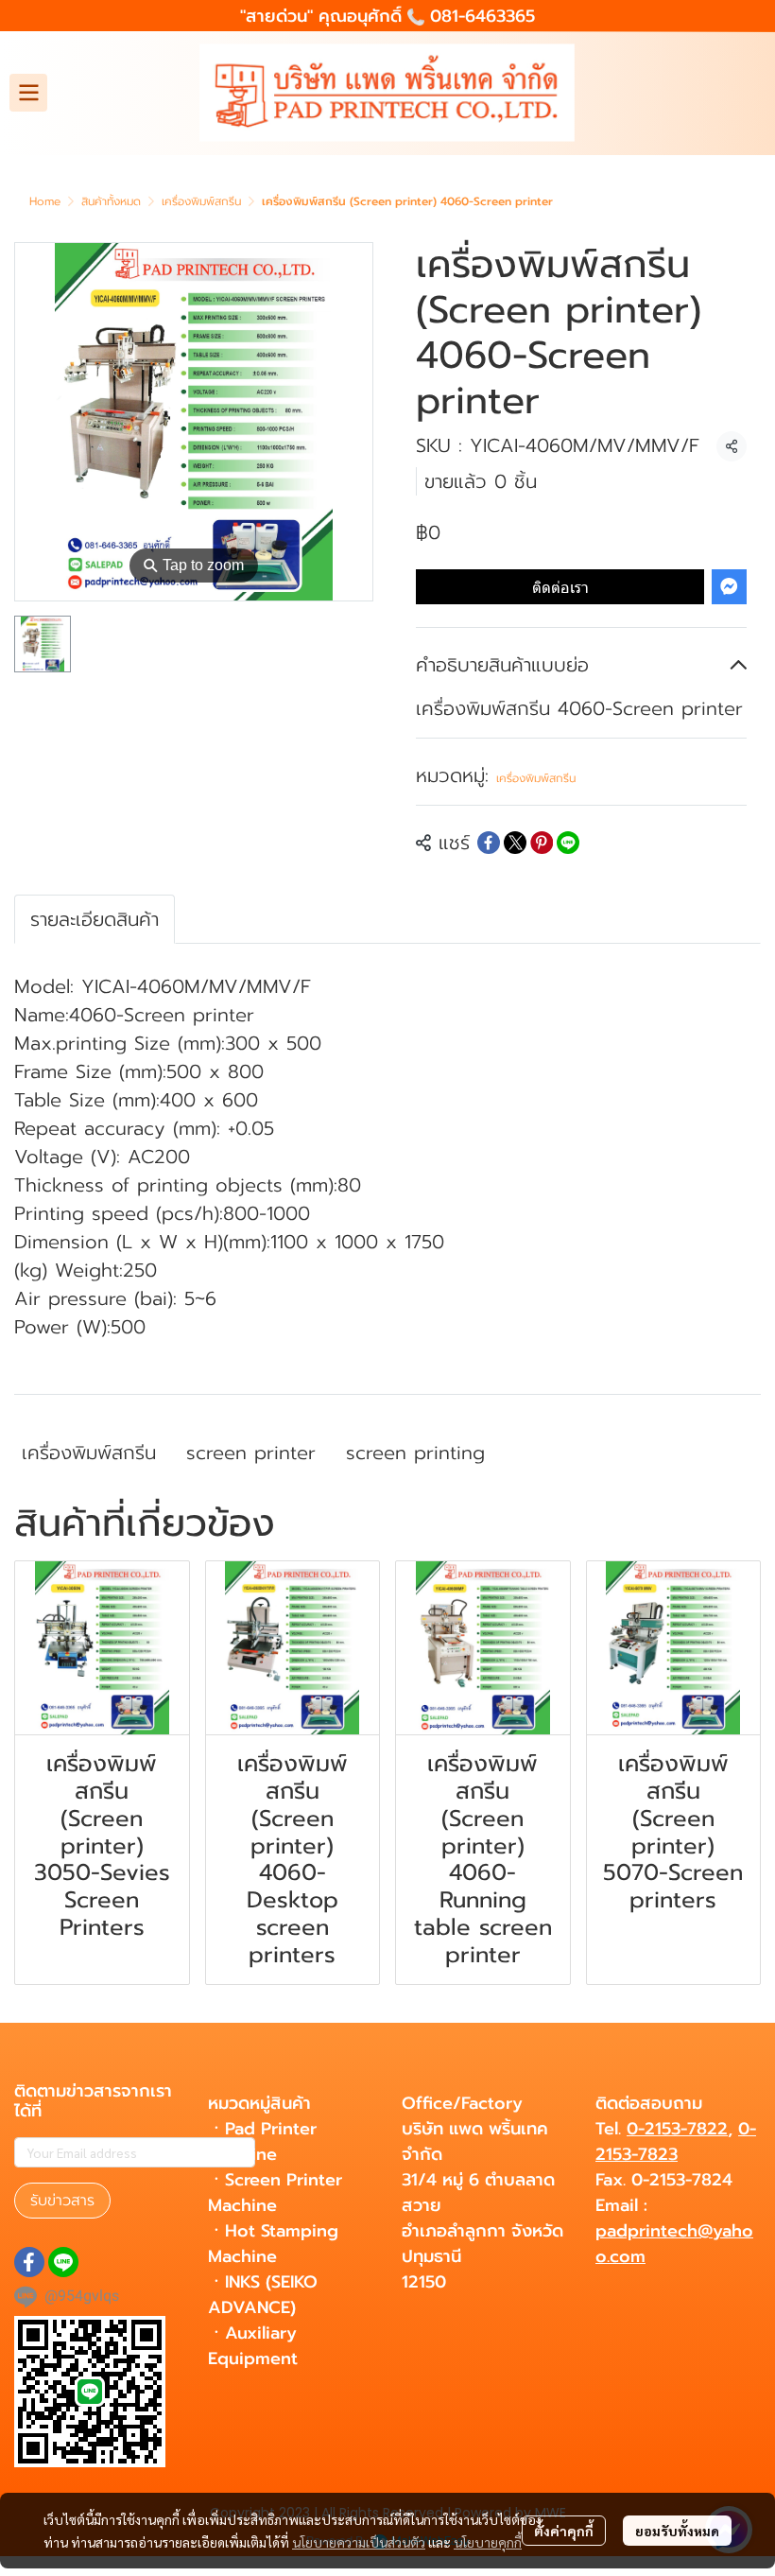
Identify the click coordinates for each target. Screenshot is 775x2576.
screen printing (415, 1453)
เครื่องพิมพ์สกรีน (201, 201)
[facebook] (29, 2262)
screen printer (251, 1453)
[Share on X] (515, 843)
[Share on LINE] (568, 843)
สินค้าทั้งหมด (111, 201)
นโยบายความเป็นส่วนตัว (359, 2542)
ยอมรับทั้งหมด (677, 2531)
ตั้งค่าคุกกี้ (564, 2531)
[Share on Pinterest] (542, 843)
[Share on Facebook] (489, 843)
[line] (63, 2262)
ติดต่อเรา (560, 587)
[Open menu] (28, 93)
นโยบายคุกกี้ (488, 2542)
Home (45, 201)
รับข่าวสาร (62, 2201)
